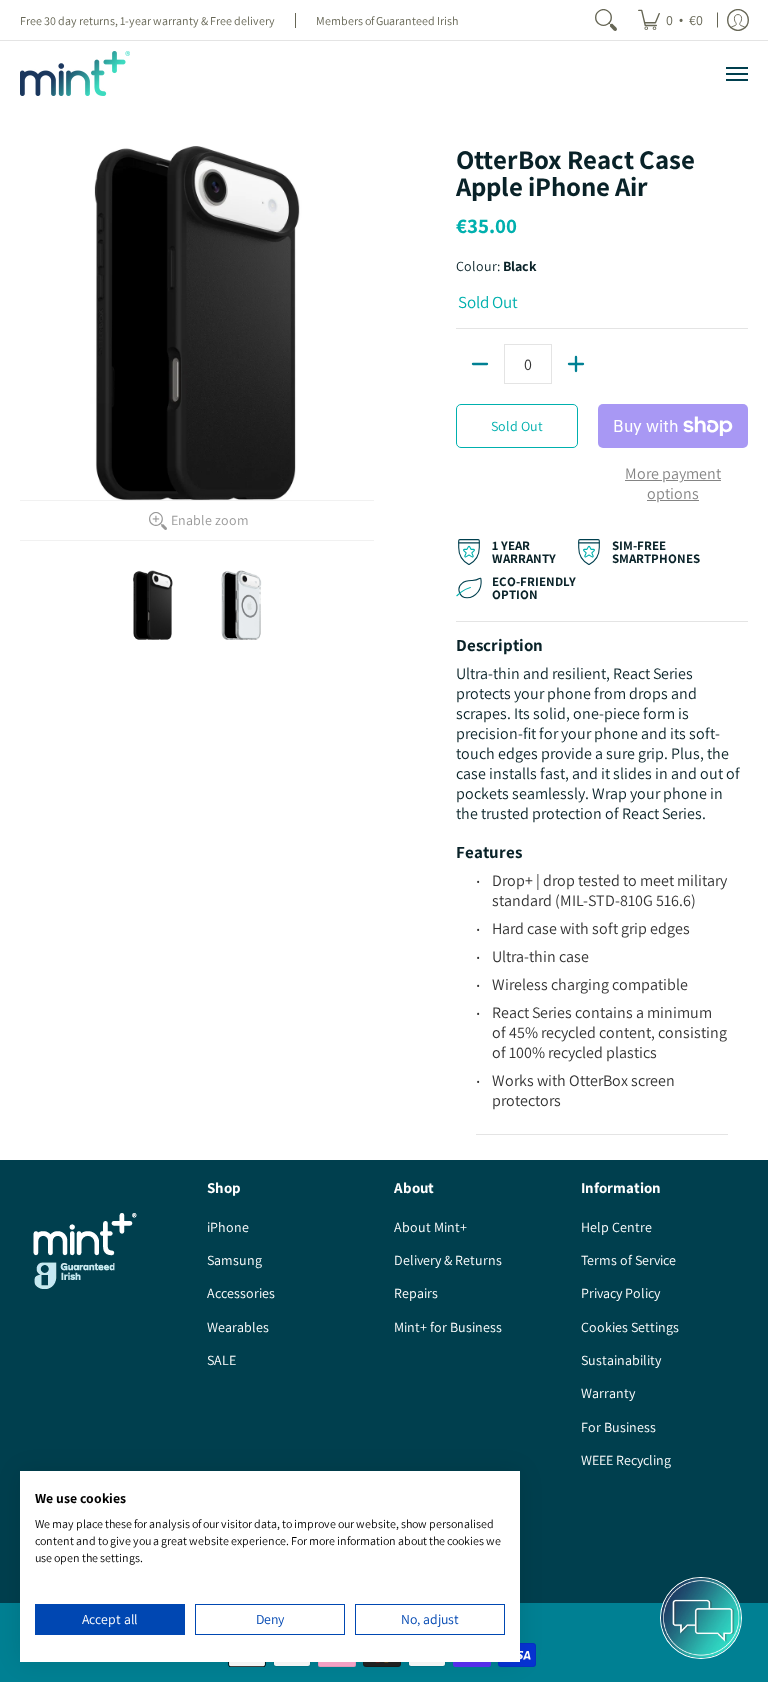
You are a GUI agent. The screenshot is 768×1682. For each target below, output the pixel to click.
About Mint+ (430, 1227)
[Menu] (736, 73)
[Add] (576, 364)
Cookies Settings (630, 1327)
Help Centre (616, 1227)
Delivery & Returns (448, 1260)
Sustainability (621, 1360)
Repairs (416, 1293)
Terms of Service (628, 1260)
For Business (618, 1427)
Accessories (241, 1293)
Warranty (608, 1393)
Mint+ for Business (448, 1327)
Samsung (234, 1260)
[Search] (606, 20)
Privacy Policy (620, 1293)
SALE (221, 1360)
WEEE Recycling (626, 1460)
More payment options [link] (673, 484)
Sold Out (517, 426)
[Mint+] (75, 73)
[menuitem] (670, 20)
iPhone (228, 1227)
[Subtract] (480, 364)
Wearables (238, 1327)
